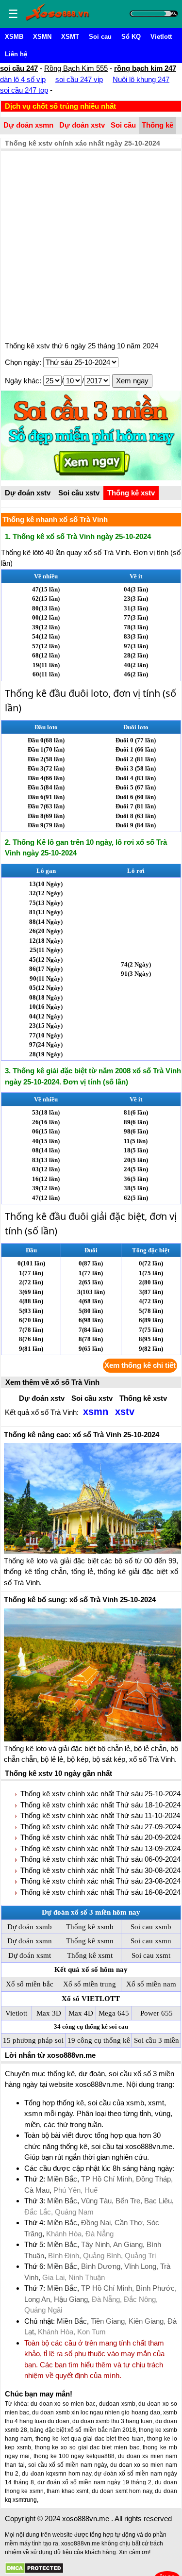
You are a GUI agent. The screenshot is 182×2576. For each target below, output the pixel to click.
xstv (125, 1411)
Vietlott (161, 37)
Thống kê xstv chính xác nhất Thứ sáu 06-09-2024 (100, 1859)
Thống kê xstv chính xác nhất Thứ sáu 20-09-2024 (100, 1837)
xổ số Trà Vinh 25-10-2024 (82, 1435)
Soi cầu (123, 125)
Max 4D (81, 2013)
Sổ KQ (131, 37)
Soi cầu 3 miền (157, 2040)
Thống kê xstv (131, 493)
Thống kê (157, 125)
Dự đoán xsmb (30, 1927)
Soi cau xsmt (151, 1955)
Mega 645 (114, 2013)
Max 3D (49, 2013)
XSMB (14, 37)
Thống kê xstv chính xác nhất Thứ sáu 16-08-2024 (100, 1892)
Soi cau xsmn (151, 1941)
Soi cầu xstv (79, 493)
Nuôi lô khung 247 (141, 79)
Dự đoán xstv (82, 125)
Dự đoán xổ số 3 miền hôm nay (91, 1912)
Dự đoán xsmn (28, 125)
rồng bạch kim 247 (145, 68)
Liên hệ (16, 54)
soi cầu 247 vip (79, 79)
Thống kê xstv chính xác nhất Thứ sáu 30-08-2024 (100, 1870)
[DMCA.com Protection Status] (34, 2568)
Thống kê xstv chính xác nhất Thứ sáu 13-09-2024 (100, 1848)
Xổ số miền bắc (30, 1984)
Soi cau (100, 37)
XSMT (70, 37)
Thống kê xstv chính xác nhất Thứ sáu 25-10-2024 (100, 1794)
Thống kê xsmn (90, 1941)
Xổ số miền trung (90, 1984)
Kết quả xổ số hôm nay (91, 1969)
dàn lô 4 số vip (23, 79)
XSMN (42, 37)
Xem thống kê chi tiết (140, 1365)
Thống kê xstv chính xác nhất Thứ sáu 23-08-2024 (100, 1881)
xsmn (96, 1411)
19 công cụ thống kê (99, 2040)
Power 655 (157, 2013)
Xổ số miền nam (151, 1984)
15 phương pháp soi (33, 2040)
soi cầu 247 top (24, 90)
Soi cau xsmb (151, 1927)
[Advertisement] (91, 247)
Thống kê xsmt (90, 1955)
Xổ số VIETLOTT (91, 1999)
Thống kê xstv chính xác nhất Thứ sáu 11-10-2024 (100, 1815)
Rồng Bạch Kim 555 (76, 68)
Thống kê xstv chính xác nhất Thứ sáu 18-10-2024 (100, 1805)
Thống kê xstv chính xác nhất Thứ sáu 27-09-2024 (100, 1827)
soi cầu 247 (19, 68)
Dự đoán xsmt (30, 1955)
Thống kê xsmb (90, 1927)
